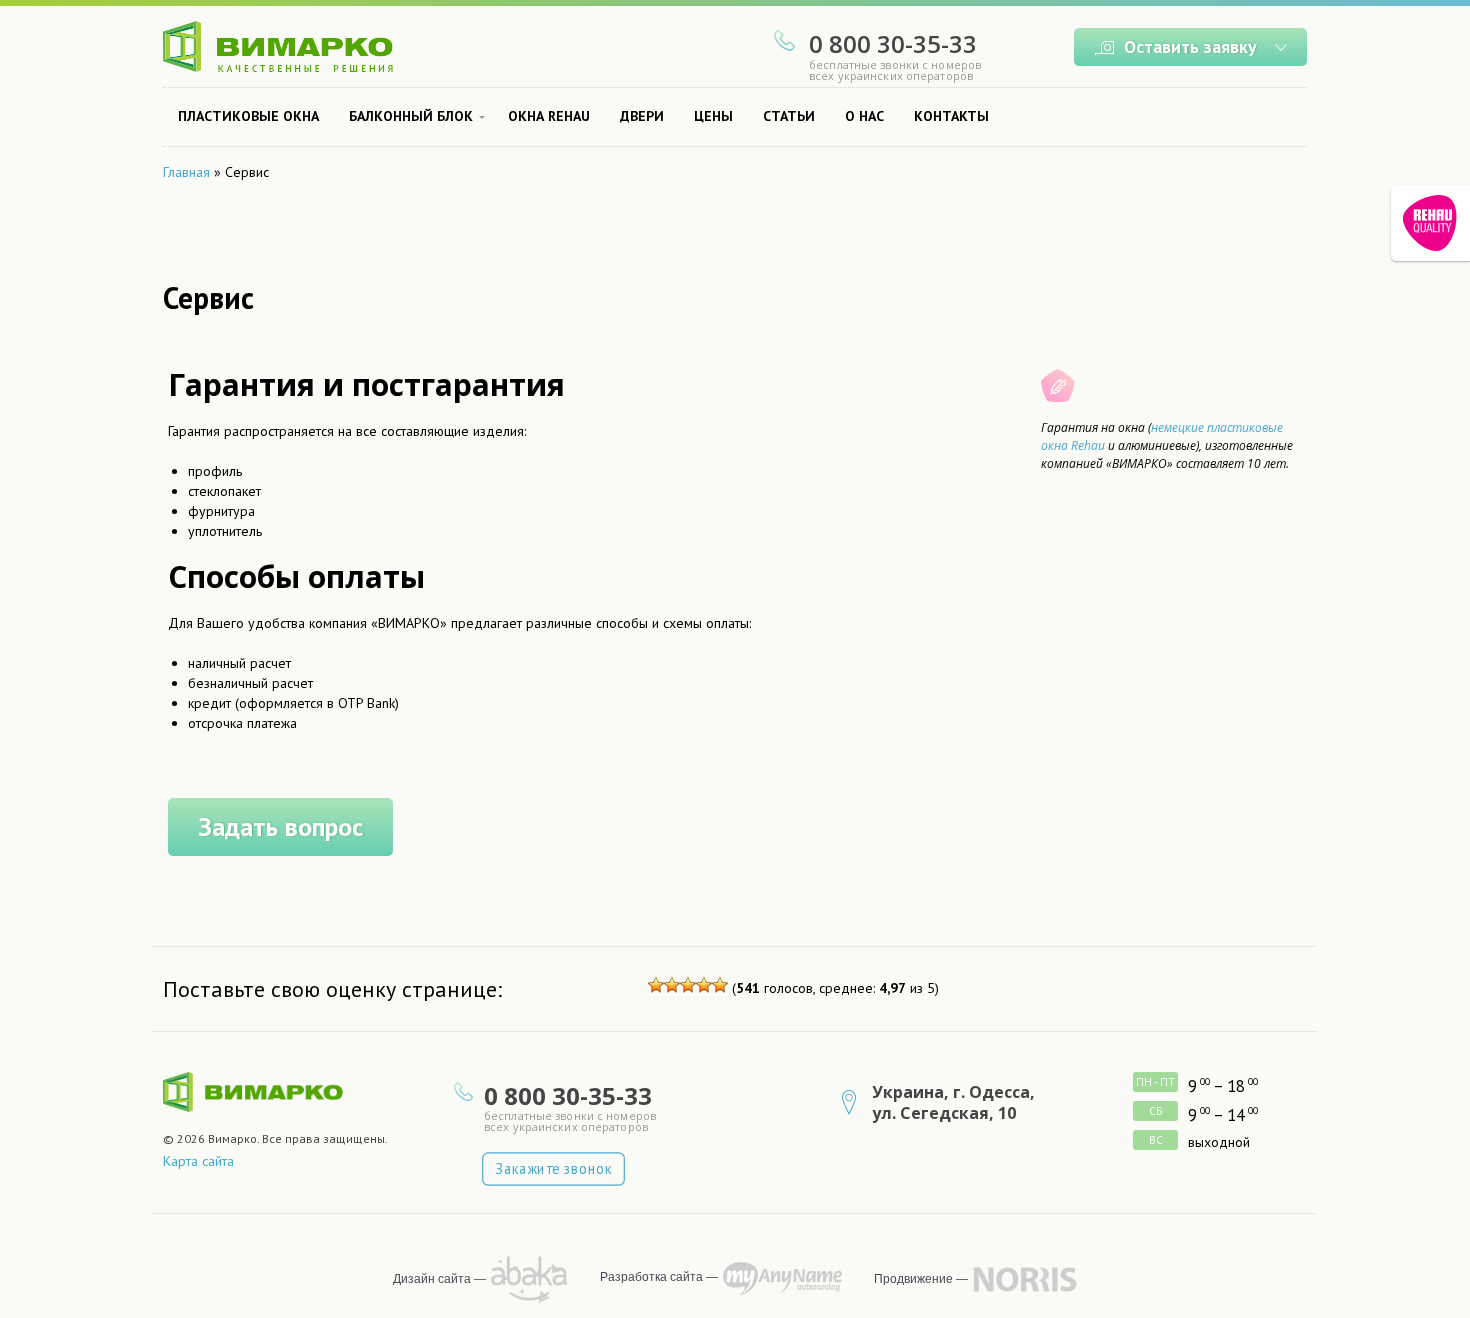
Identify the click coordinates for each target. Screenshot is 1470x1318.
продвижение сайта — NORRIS (1025, 1279)
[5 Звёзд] (720, 985)
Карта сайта (198, 1161)
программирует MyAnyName (782, 1278)
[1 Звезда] (656, 985)
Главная (186, 172)
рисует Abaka (529, 1279)
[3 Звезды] (688, 985)
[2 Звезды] (672, 985)
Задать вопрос (280, 826)
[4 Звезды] (704, 985)
